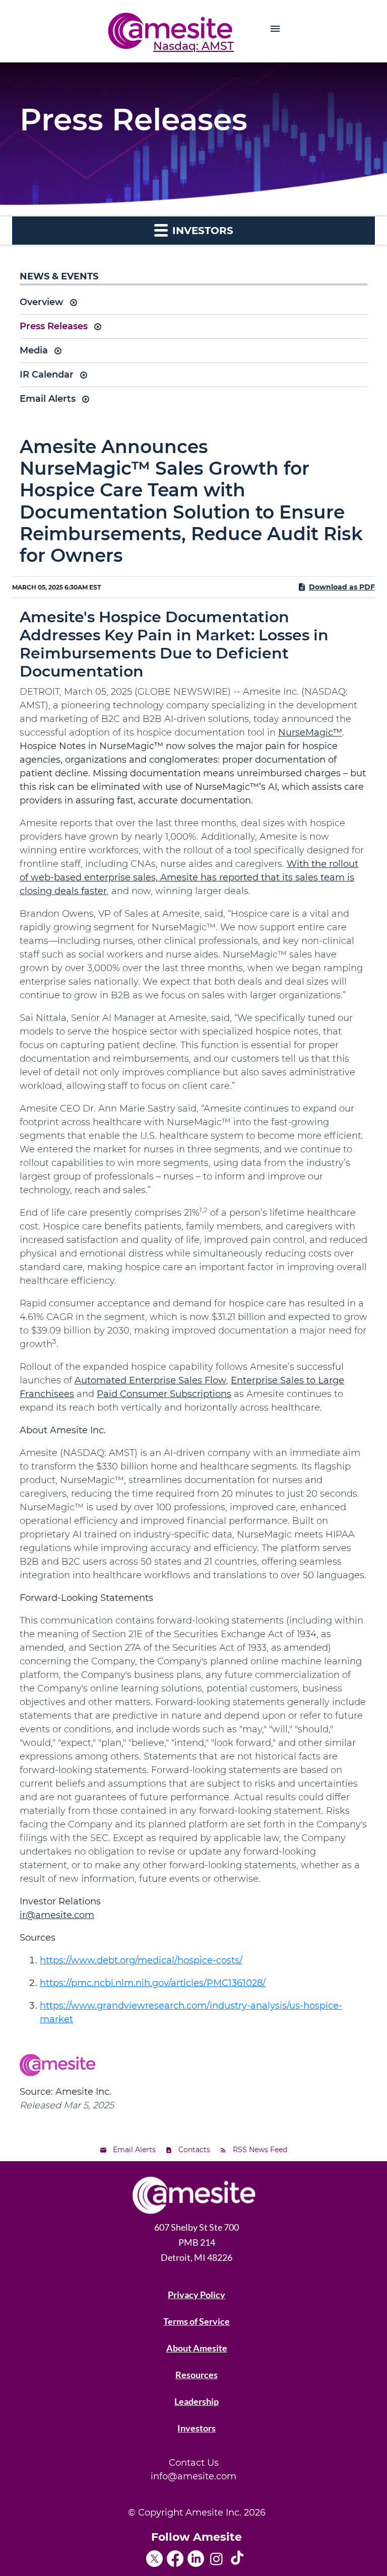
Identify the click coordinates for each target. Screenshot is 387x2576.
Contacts (194, 2150)
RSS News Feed (260, 2150)
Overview (42, 302)
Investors (197, 2428)
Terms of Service (197, 2321)
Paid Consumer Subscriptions (164, 1394)
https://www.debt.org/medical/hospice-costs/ (141, 1960)
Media (34, 350)
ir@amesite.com (57, 1915)
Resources (197, 2375)
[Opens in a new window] (156, 2555)
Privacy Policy (197, 2295)
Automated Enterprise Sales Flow (150, 1380)
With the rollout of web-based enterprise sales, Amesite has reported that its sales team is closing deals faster (189, 877)
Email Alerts (48, 399)
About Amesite (197, 2348)
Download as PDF (342, 587)
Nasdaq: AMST (193, 46)
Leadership (197, 2401)
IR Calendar (47, 375)
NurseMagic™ (310, 732)
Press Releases (54, 326)
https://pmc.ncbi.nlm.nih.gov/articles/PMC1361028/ (153, 1983)
